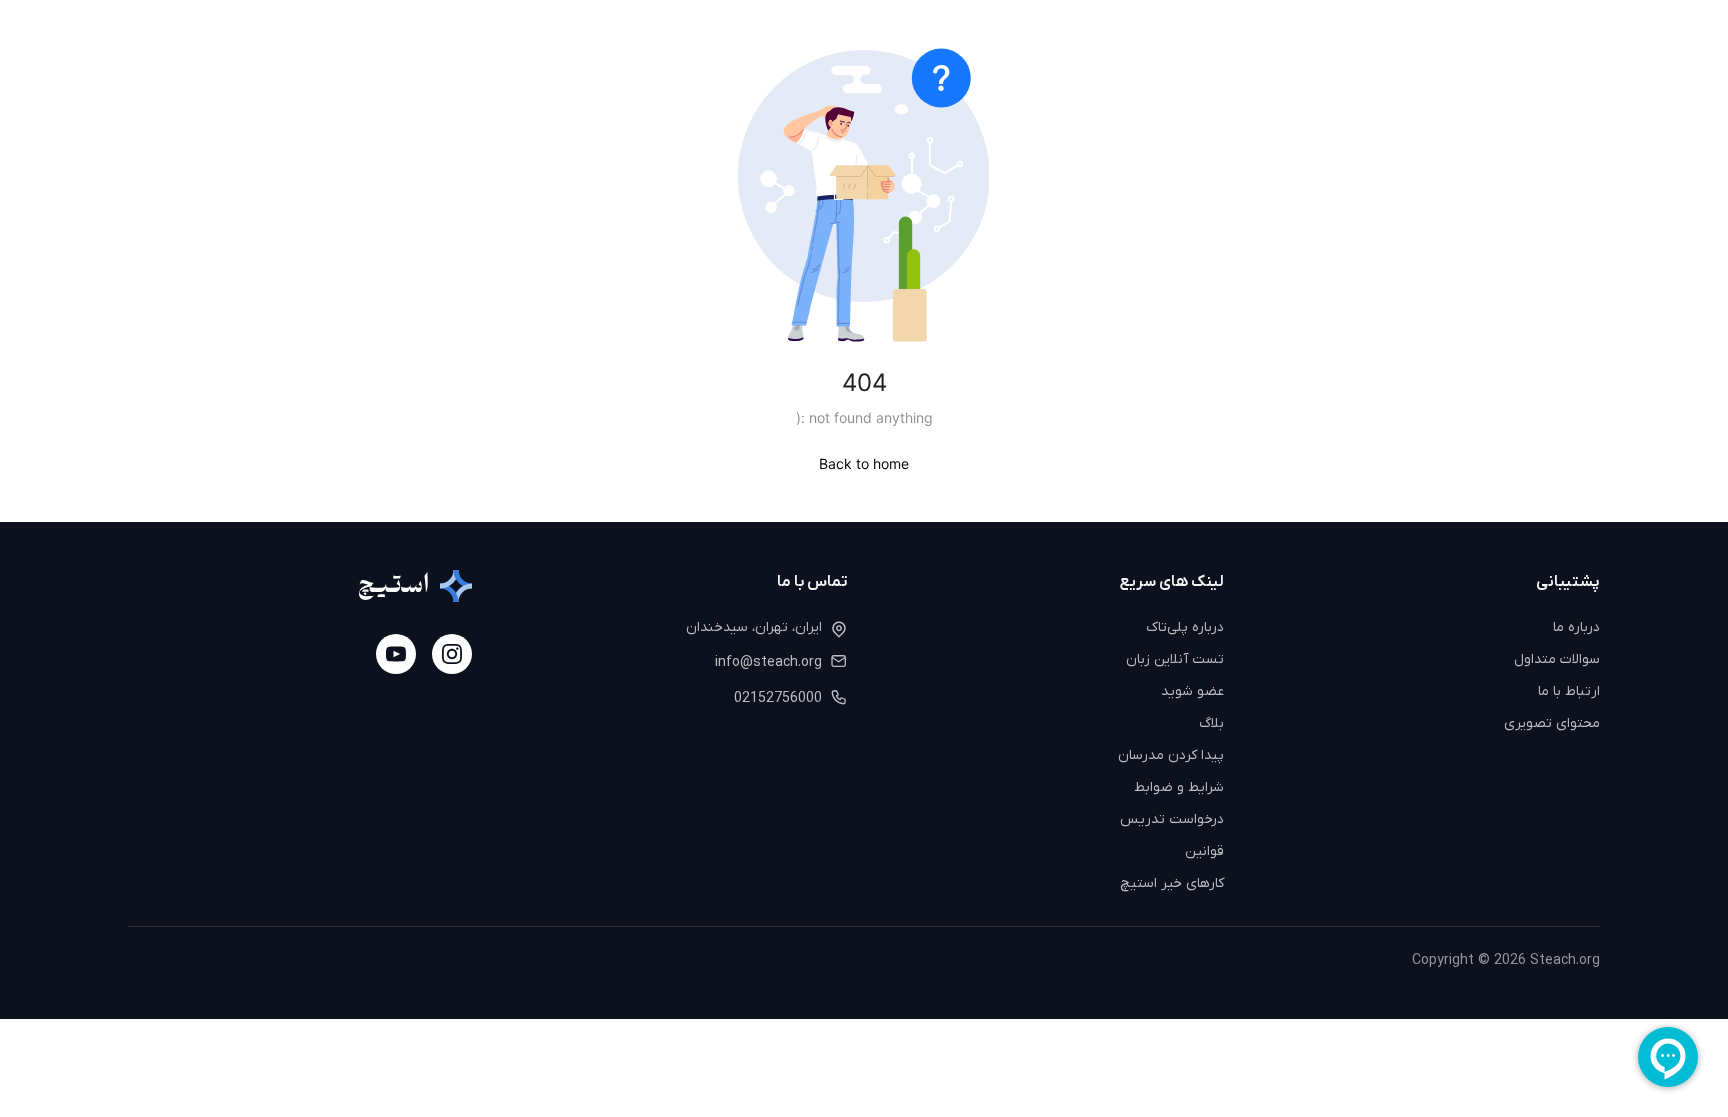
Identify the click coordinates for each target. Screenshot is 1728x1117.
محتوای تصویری (1552, 723)
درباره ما (1576, 627)
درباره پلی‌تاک (1185, 627)
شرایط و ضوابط (1179, 787)
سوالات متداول (1557, 659)
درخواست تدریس (1172, 819)
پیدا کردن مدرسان (1171, 755)
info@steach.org (768, 662)
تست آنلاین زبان (1175, 659)
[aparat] (396, 654)
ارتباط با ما (1569, 691)
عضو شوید (1192, 691)
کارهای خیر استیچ (1172, 883)
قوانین (1204, 851)
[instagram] (452, 654)
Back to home (864, 463)
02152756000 (778, 698)
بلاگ (1211, 723)
